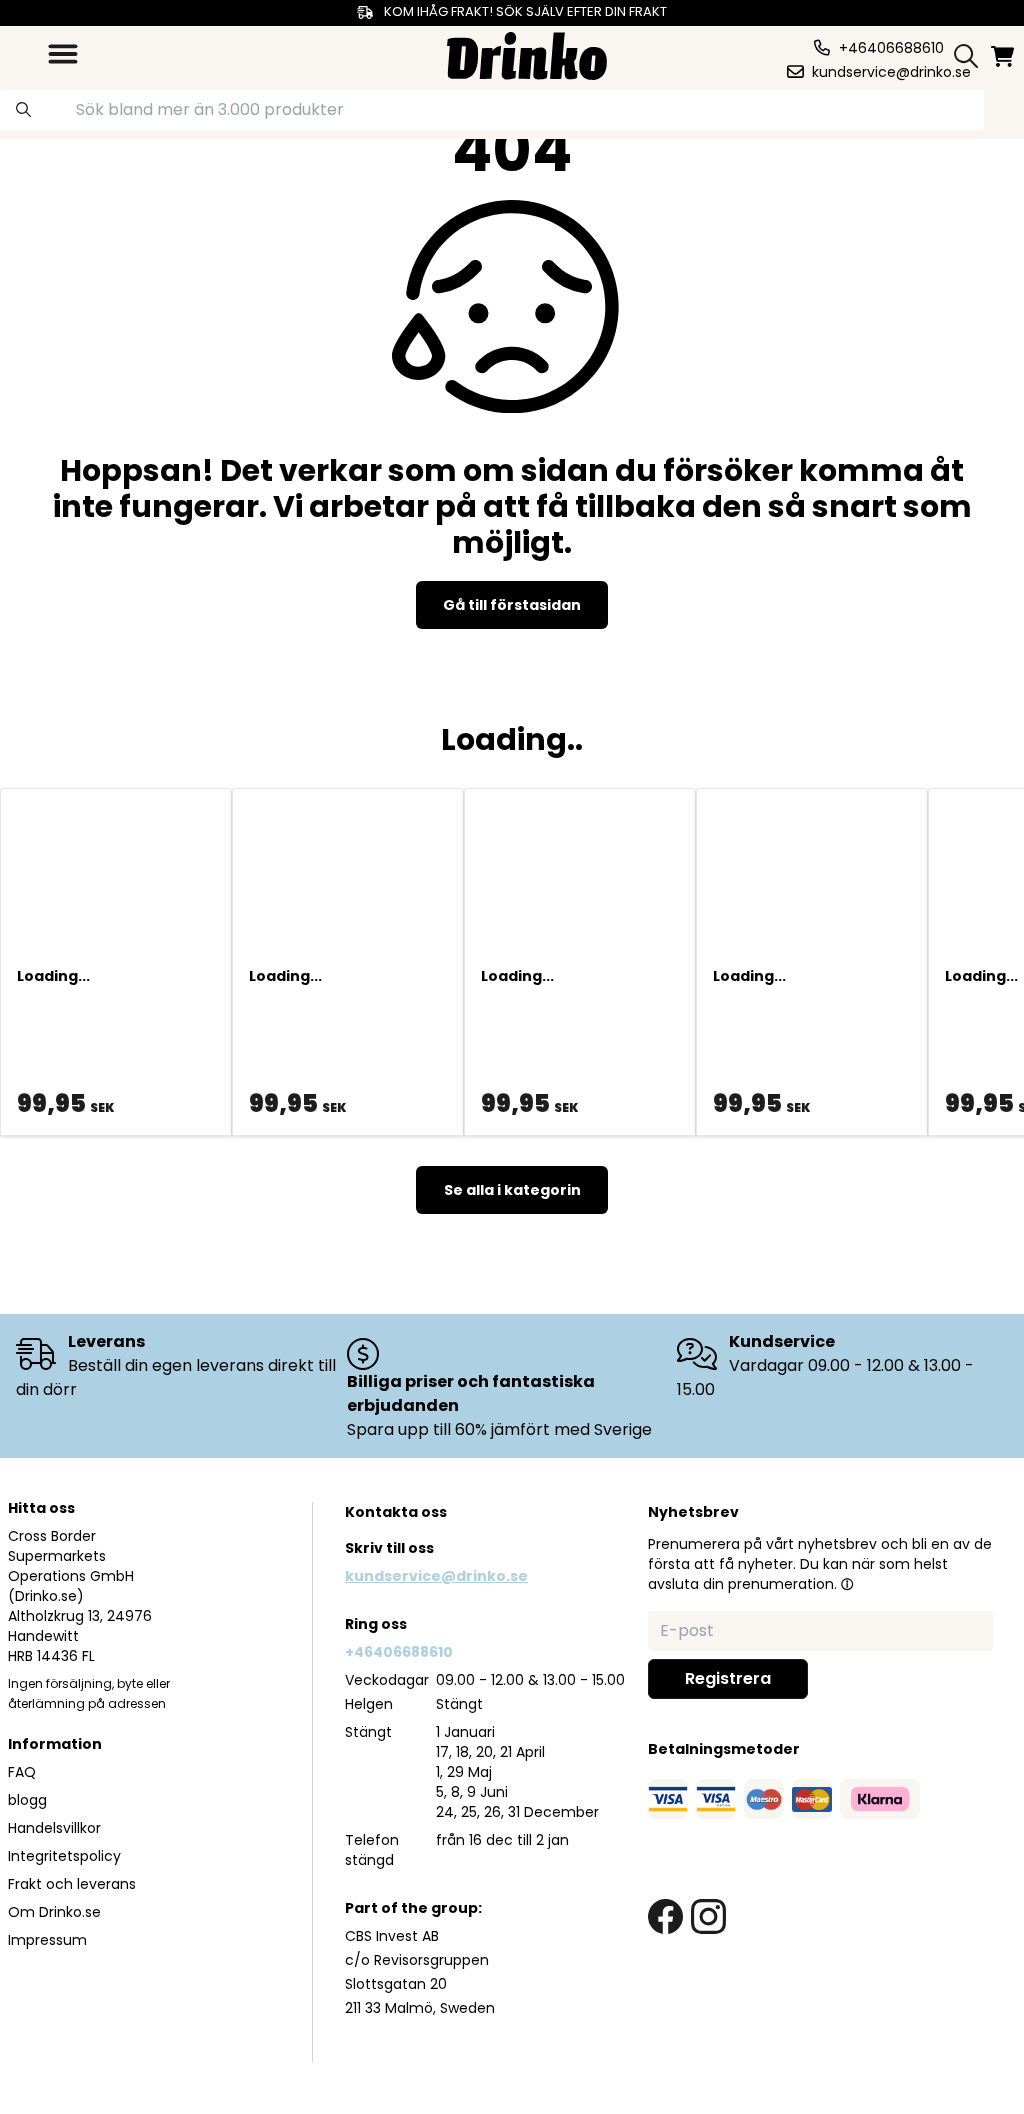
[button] (847, 1584)
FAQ (22, 1772)
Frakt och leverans (72, 1884)
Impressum (47, 1940)
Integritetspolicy (64, 1856)
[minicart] (1004, 56)
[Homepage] (527, 53)
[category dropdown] (63, 54)
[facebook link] (665, 1916)
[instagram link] (708, 1916)
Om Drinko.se (54, 1912)
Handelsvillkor (54, 1828)
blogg (27, 1800)
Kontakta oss (396, 1512)
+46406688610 (399, 1652)
